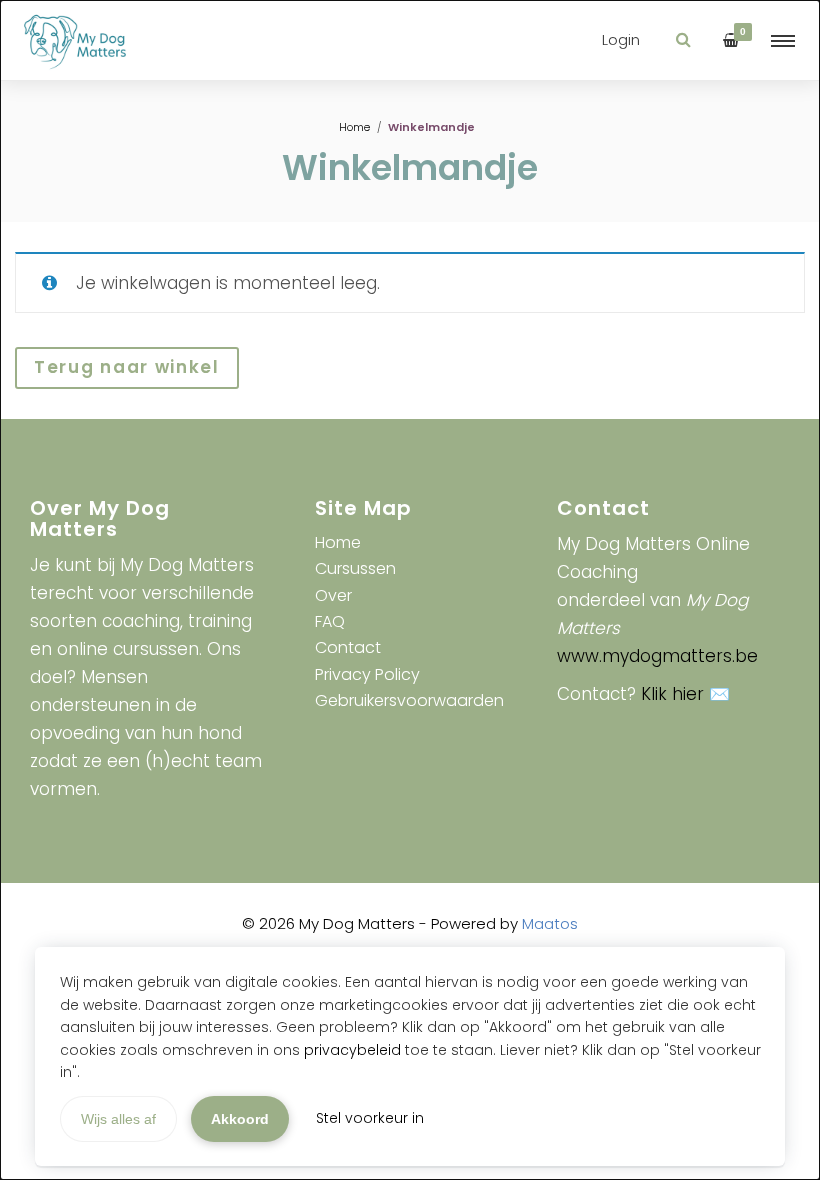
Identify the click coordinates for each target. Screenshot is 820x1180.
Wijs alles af (118, 1119)
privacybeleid (352, 1050)
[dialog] (410, 590)
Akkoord (240, 1119)
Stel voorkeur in (370, 1118)
